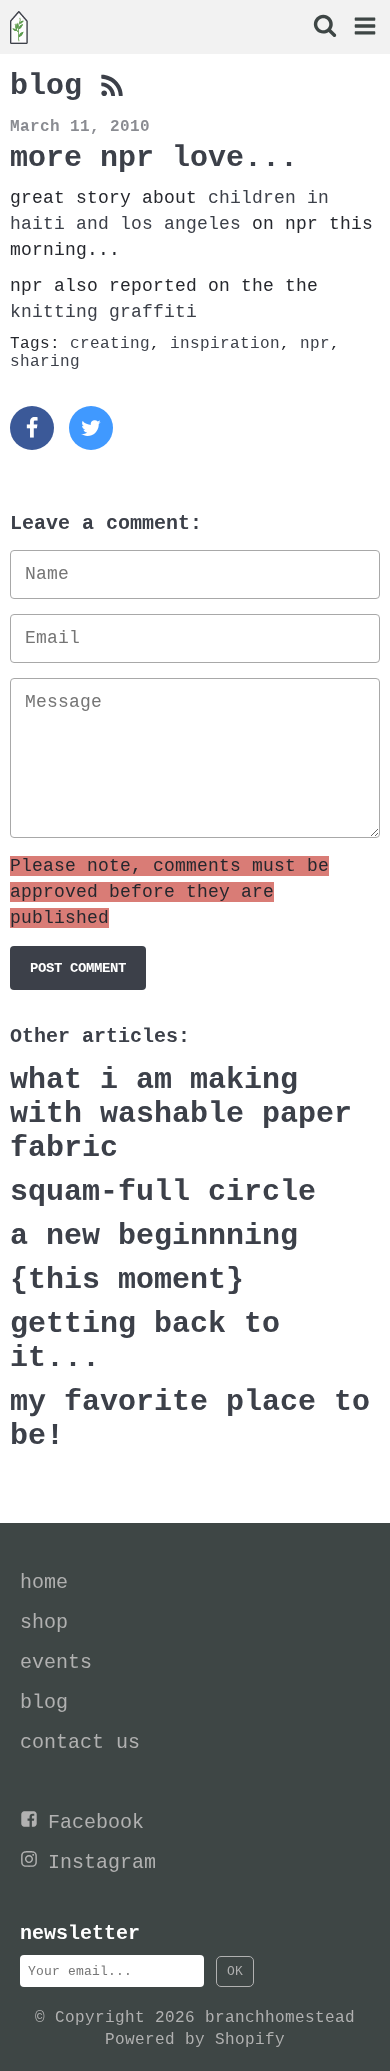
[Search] (323, 28)
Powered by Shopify (195, 2040)
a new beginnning (154, 1236)
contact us (80, 1742)
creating (110, 344)
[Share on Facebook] (32, 428)
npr (315, 344)
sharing (45, 362)
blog (55, 86)
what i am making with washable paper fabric (181, 1114)
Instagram (102, 1862)
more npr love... (154, 158)
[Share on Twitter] (91, 428)
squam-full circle (163, 1192)
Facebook (96, 1822)
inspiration (225, 344)
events (56, 1662)
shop (44, 1622)
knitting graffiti (103, 312)
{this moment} (127, 1280)
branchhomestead (280, 2018)
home (44, 1582)
